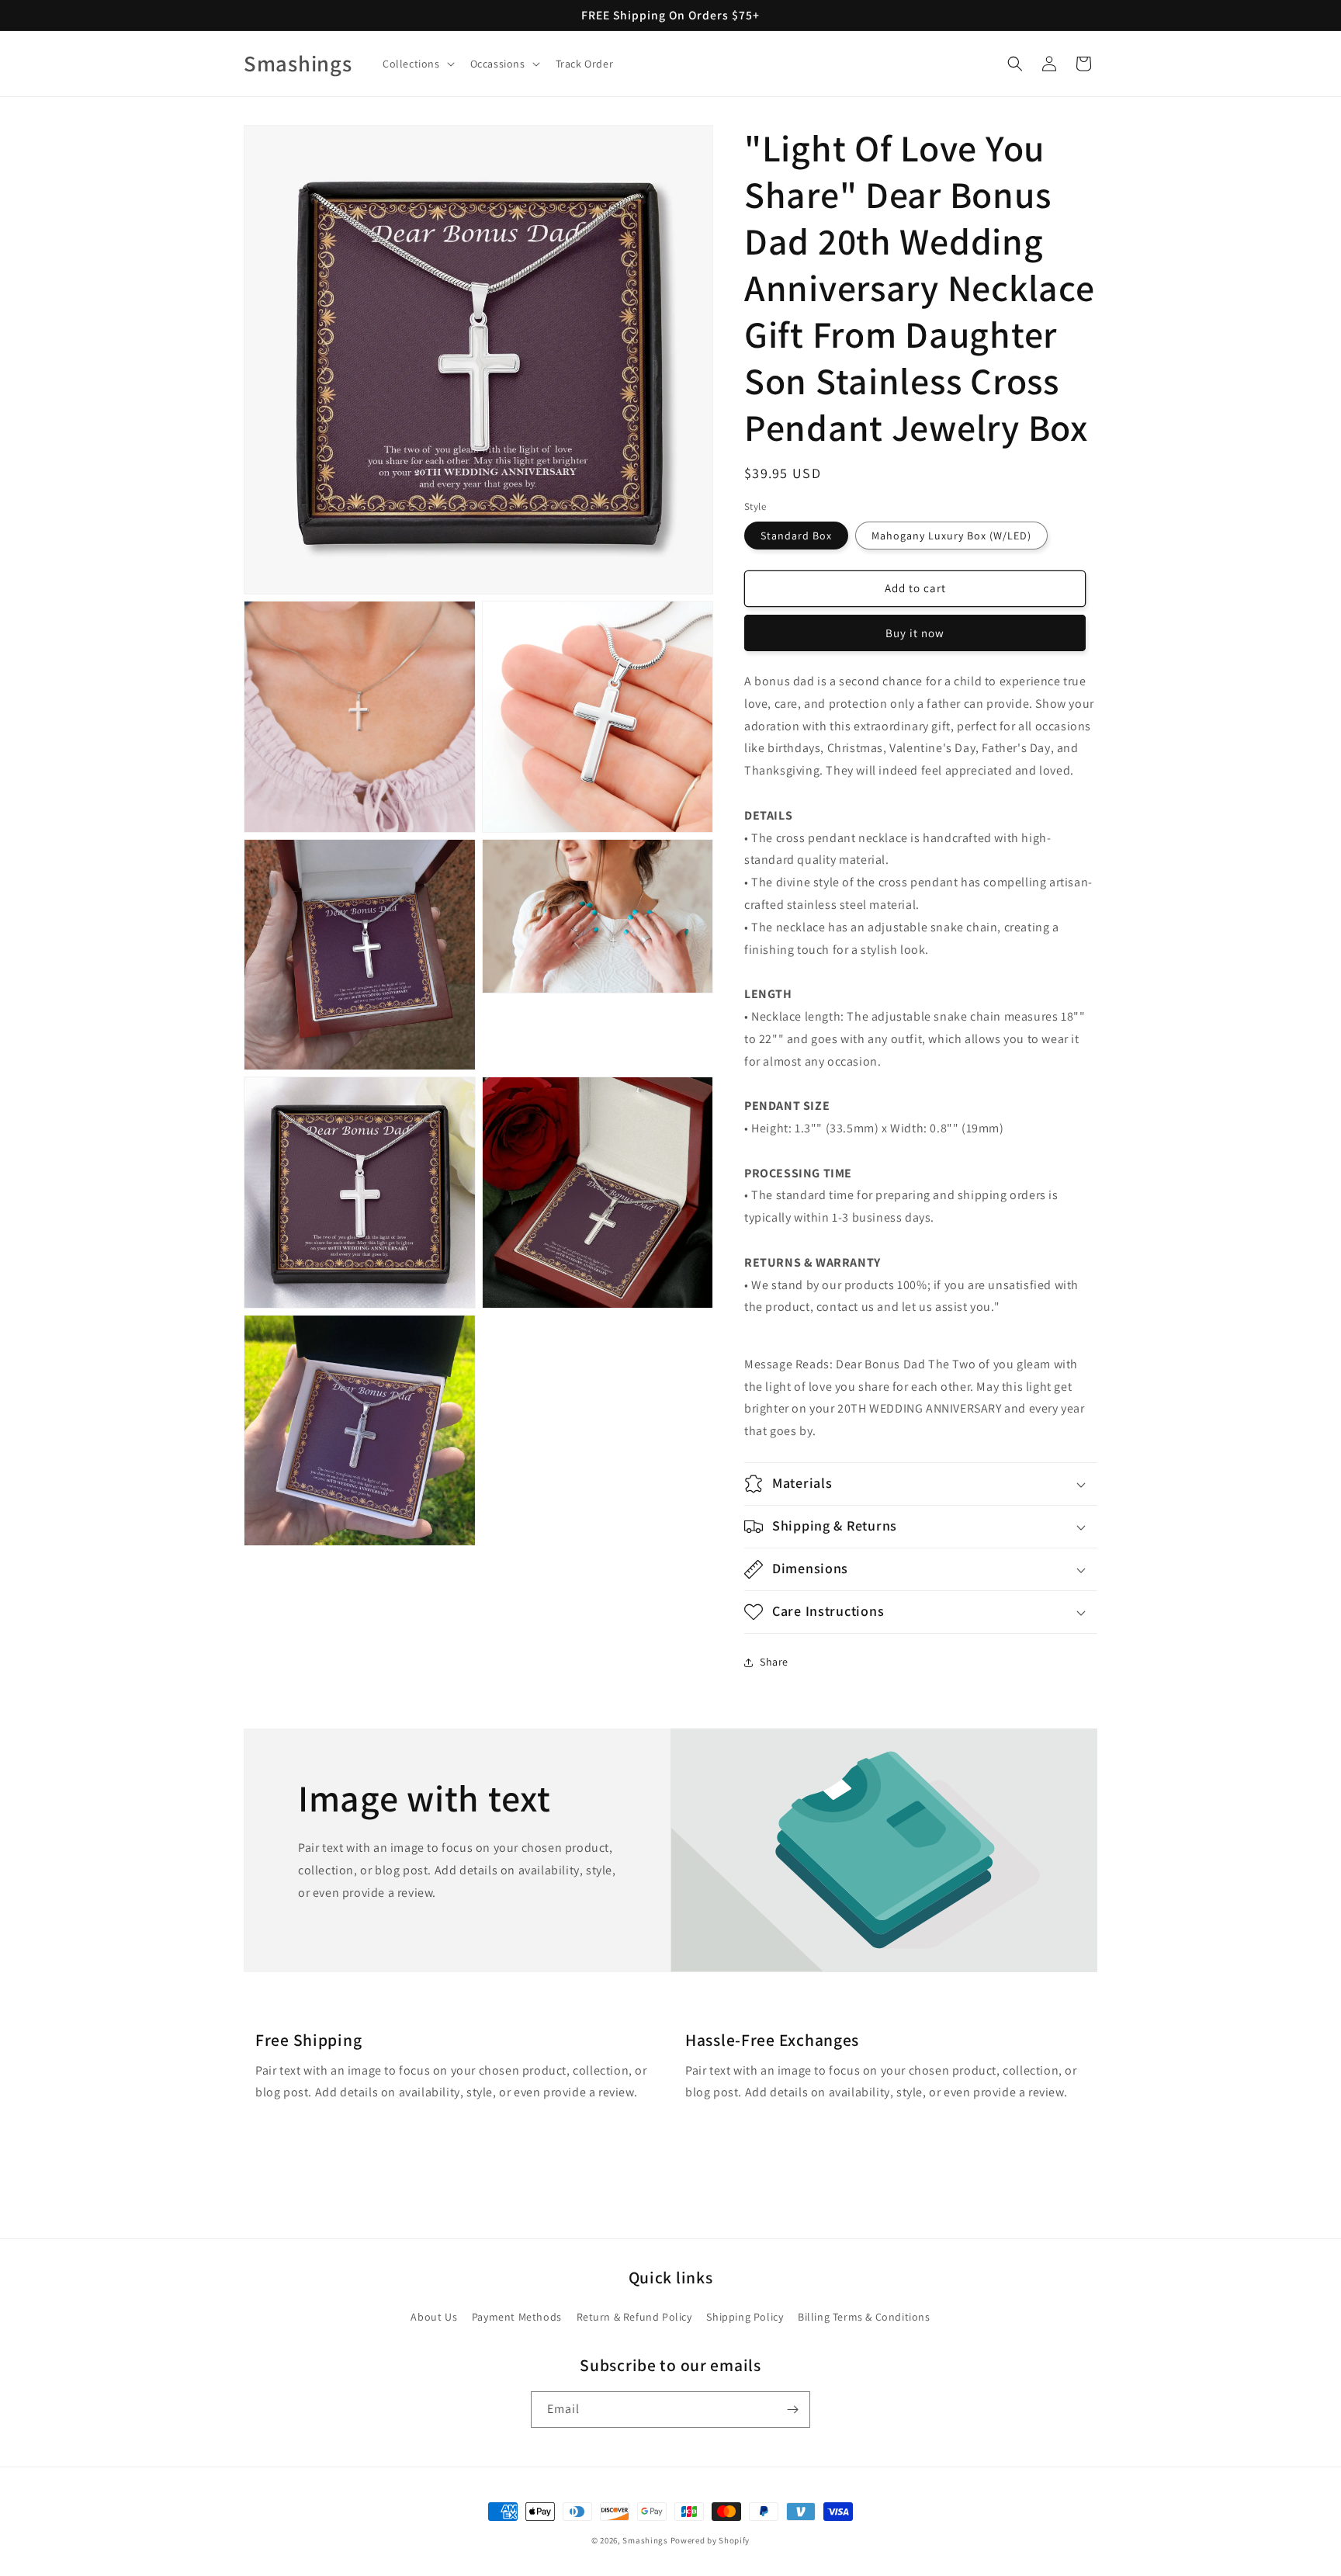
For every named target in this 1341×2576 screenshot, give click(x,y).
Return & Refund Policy (634, 2317)
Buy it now (915, 633)
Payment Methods (517, 2317)
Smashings (645, 2540)
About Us (434, 2317)
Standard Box (796, 536)
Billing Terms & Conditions (864, 2317)
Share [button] (774, 1662)
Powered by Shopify (710, 2540)
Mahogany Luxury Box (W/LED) (951, 536)
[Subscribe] (792, 2410)
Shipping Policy (745, 2317)
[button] (417, 64)
